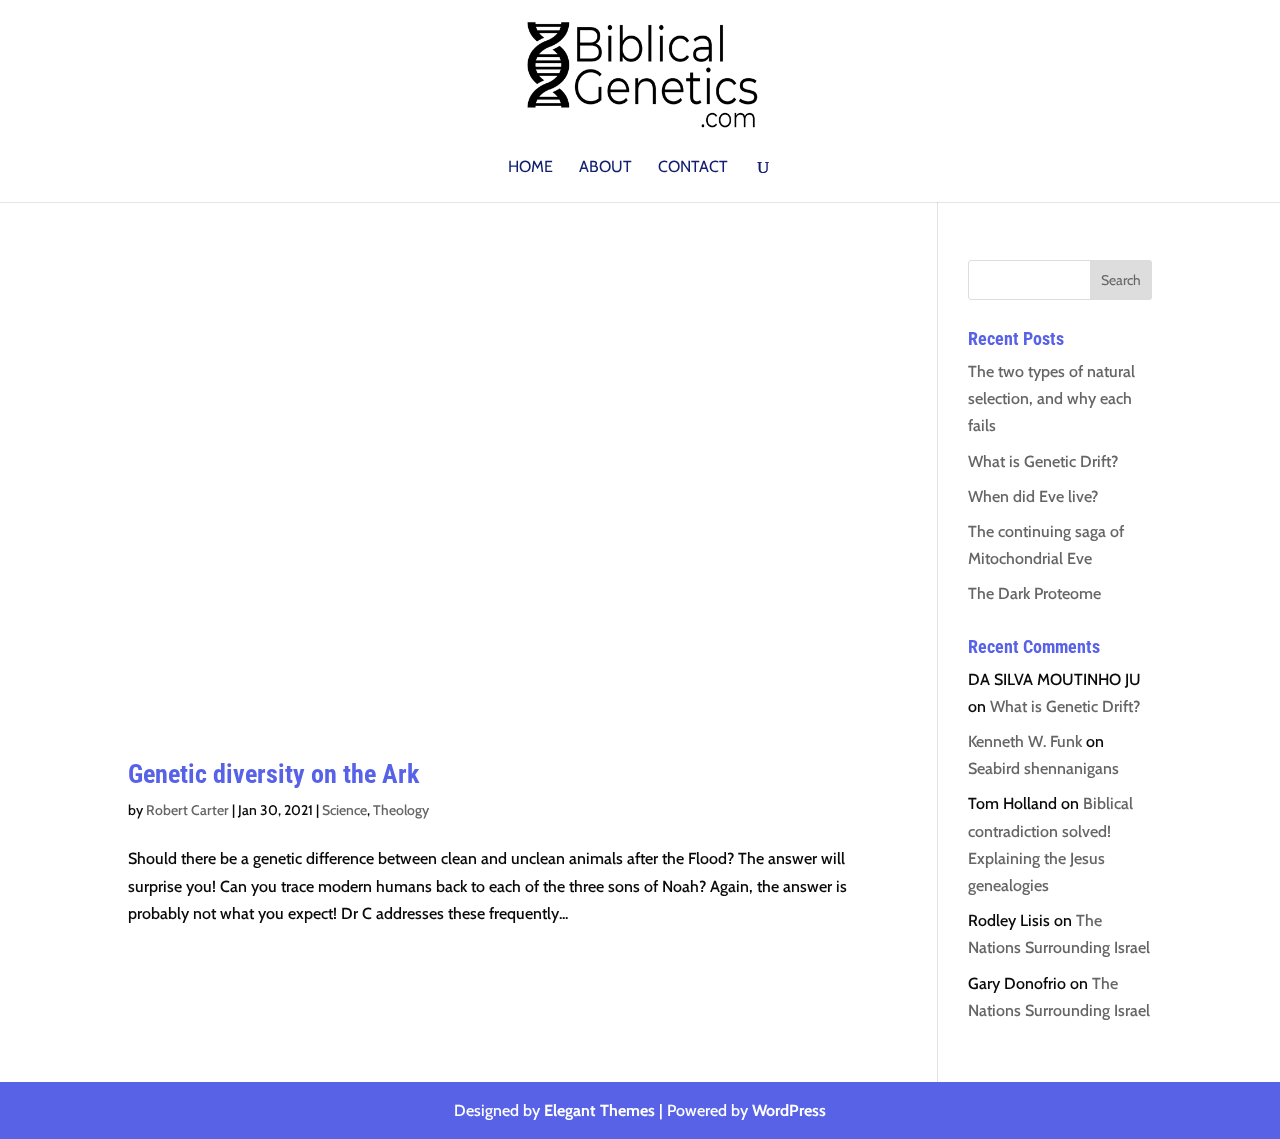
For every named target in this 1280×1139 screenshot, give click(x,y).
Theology (401, 810)
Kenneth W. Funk (1025, 741)
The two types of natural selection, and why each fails (1051, 398)
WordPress (789, 1110)
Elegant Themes (599, 1110)
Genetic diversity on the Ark (273, 774)
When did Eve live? (1033, 496)
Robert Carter (187, 810)
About (605, 168)
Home (530, 168)
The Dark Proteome (1034, 593)
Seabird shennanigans (1043, 768)
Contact (693, 168)
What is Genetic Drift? (1043, 461)
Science (344, 810)
